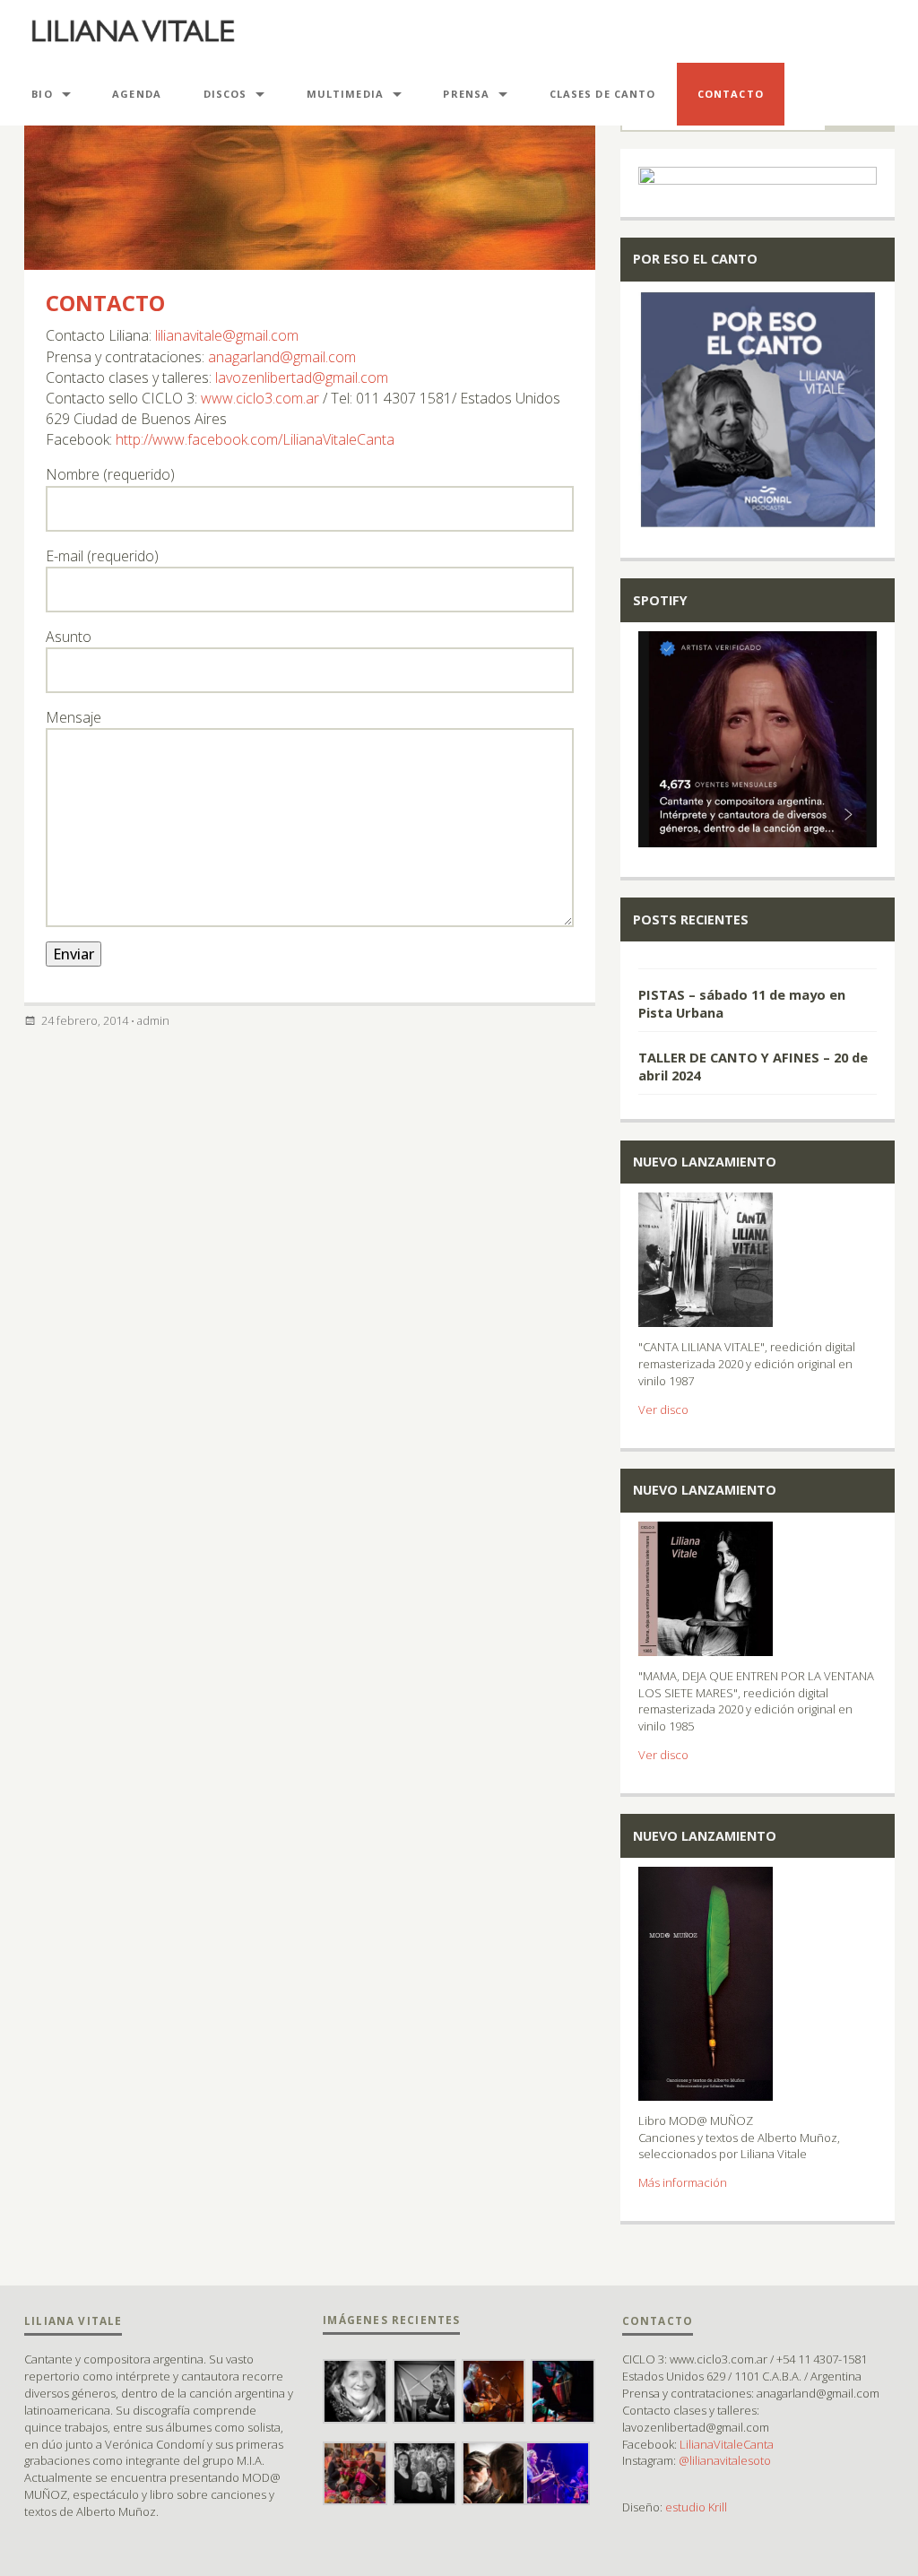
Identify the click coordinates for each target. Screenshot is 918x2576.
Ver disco (663, 1409)
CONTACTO (731, 94)
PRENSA (466, 94)
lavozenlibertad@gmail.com (302, 377)
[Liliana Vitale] (133, 31)
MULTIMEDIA (345, 94)
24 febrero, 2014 (85, 1020)
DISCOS (225, 94)
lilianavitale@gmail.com (227, 335)
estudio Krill (696, 2507)
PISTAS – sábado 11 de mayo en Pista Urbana (742, 1003)
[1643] (758, 960)
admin (153, 1020)
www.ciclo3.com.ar (260, 398)
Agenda (137, 94)
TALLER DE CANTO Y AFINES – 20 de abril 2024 (753, 1066)
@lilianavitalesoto (725, 2460)
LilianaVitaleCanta (727, 2444)
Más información (683, 2182)
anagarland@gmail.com (282, 357)
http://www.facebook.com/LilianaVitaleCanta (255, 439)
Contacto (105, 303)
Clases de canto (603, 94)
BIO (42, 94)
